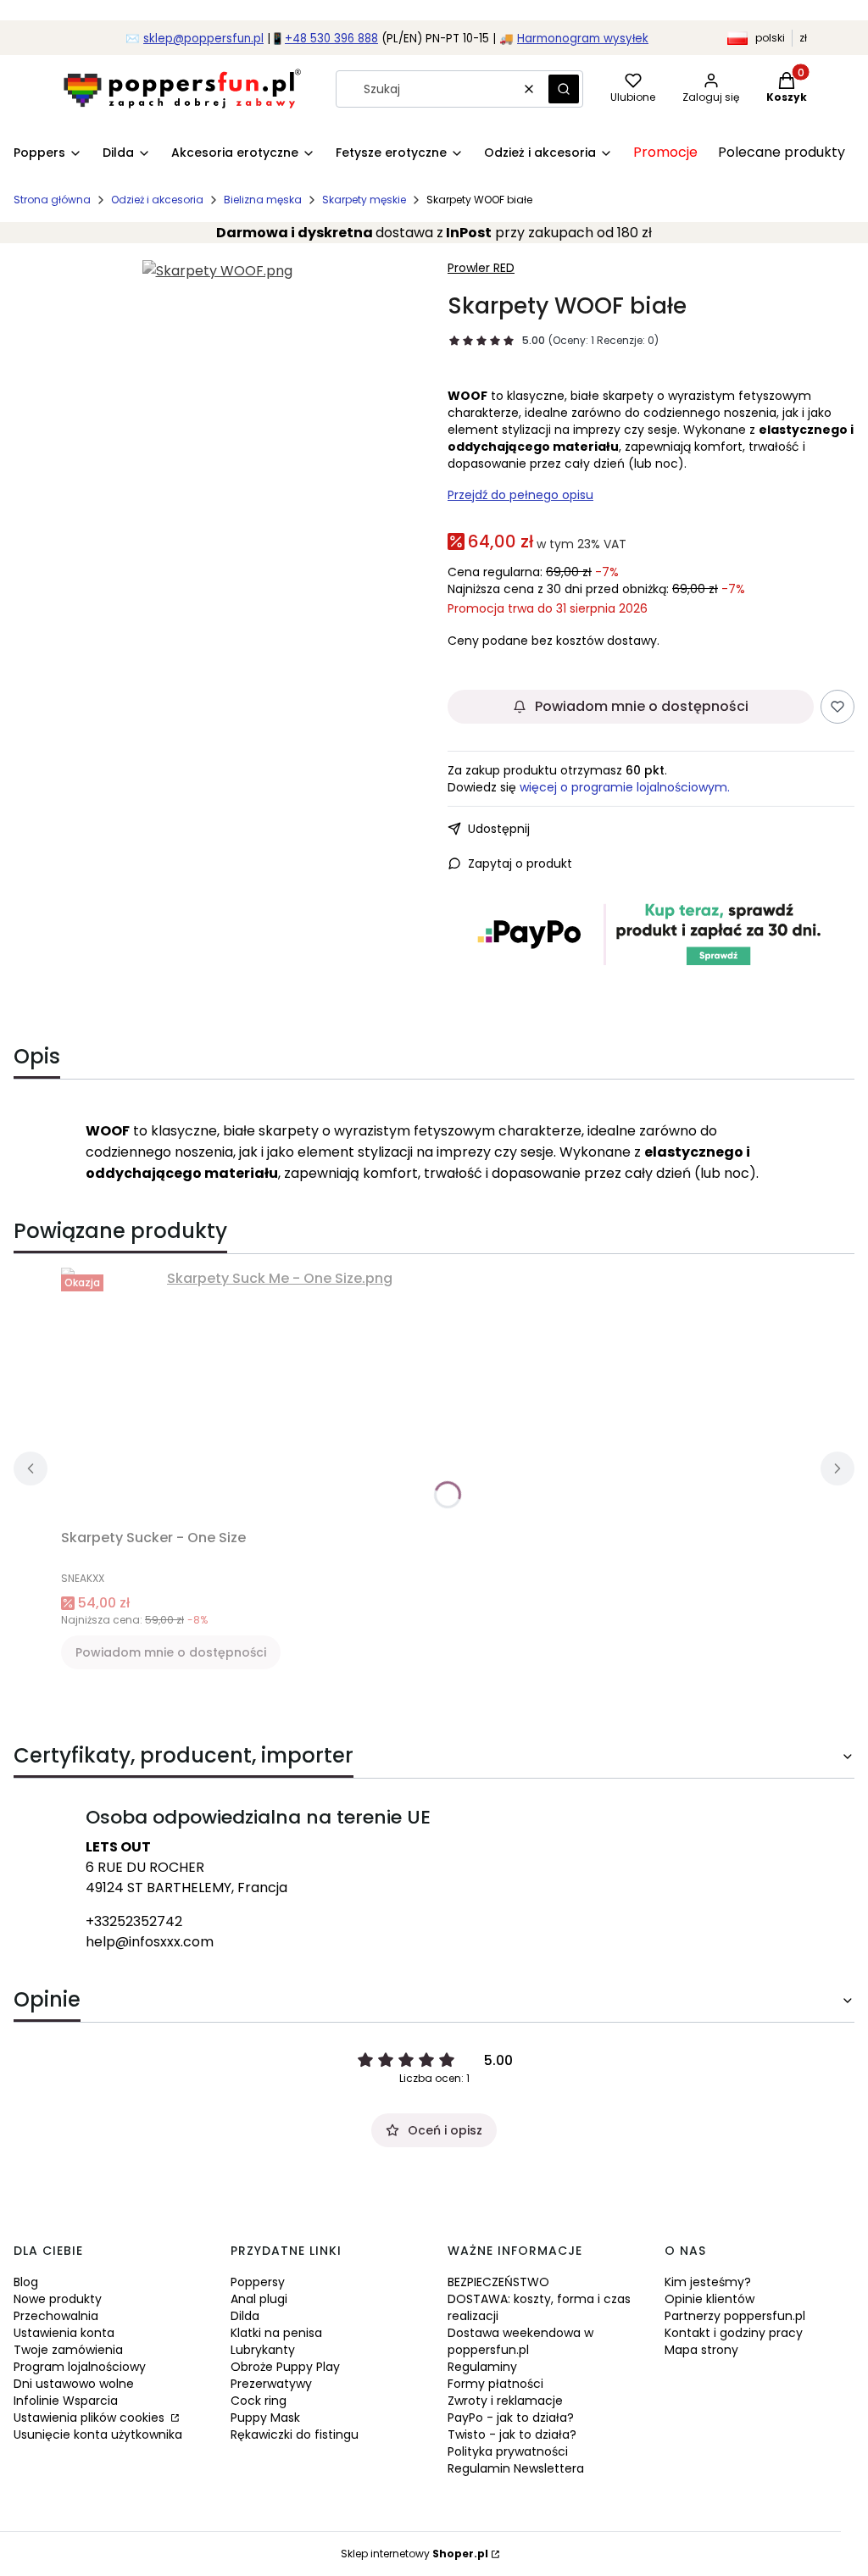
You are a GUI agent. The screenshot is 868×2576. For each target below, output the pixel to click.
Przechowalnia (56, 2316)
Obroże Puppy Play (285, 2367)
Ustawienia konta (64, 2333)
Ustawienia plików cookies (91, 2418)
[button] (564, 89)
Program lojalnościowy (80, 2367)
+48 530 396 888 (331, 39)
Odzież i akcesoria (157, 200)
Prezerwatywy (271, 2384)
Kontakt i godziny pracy (734, 2333)
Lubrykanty (263, 2350)
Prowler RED (481, 268)
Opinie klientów (709, 2299)
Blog (26, 2282)
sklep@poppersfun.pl (203, 39)
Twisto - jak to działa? (512, 2434)
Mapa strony (701, 2350)
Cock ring (259, 2401)
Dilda (245, 2316)
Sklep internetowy (415, 2554)
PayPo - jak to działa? (511, 2418)
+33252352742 (134, 1921)
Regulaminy (482, 2367)
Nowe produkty (58, 2299)
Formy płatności (495, 2384)
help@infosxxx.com (150, 1942)
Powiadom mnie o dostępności (642, 706)
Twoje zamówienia (68, 2350)
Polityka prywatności (508, 2451)
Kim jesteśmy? (708, 2282)
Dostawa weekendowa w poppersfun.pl (520, 2341)
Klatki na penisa (276, 2333)
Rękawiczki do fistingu (295, 2434)
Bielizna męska (263, 200)
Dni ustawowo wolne (74, 2384)
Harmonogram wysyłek (583, 39)
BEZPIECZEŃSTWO (498, 2282)
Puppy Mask (265, 2418)
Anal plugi (259, 2299)
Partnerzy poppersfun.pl (735, 2316)
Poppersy (258, 2282)
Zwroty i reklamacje (505, 2401)
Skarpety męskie (364, 200)
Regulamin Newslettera (516, 2468)
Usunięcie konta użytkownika (98, 2434)
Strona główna (52, 200)
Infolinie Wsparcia (66, 2401)
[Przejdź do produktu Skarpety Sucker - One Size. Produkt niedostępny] (273, 1395)
